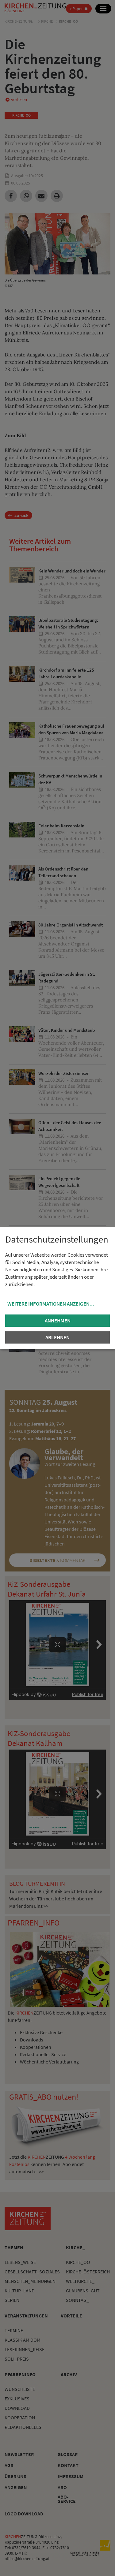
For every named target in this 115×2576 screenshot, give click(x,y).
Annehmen (58, 1321)
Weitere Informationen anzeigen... (51, 1304)
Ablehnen (57, 1337)
